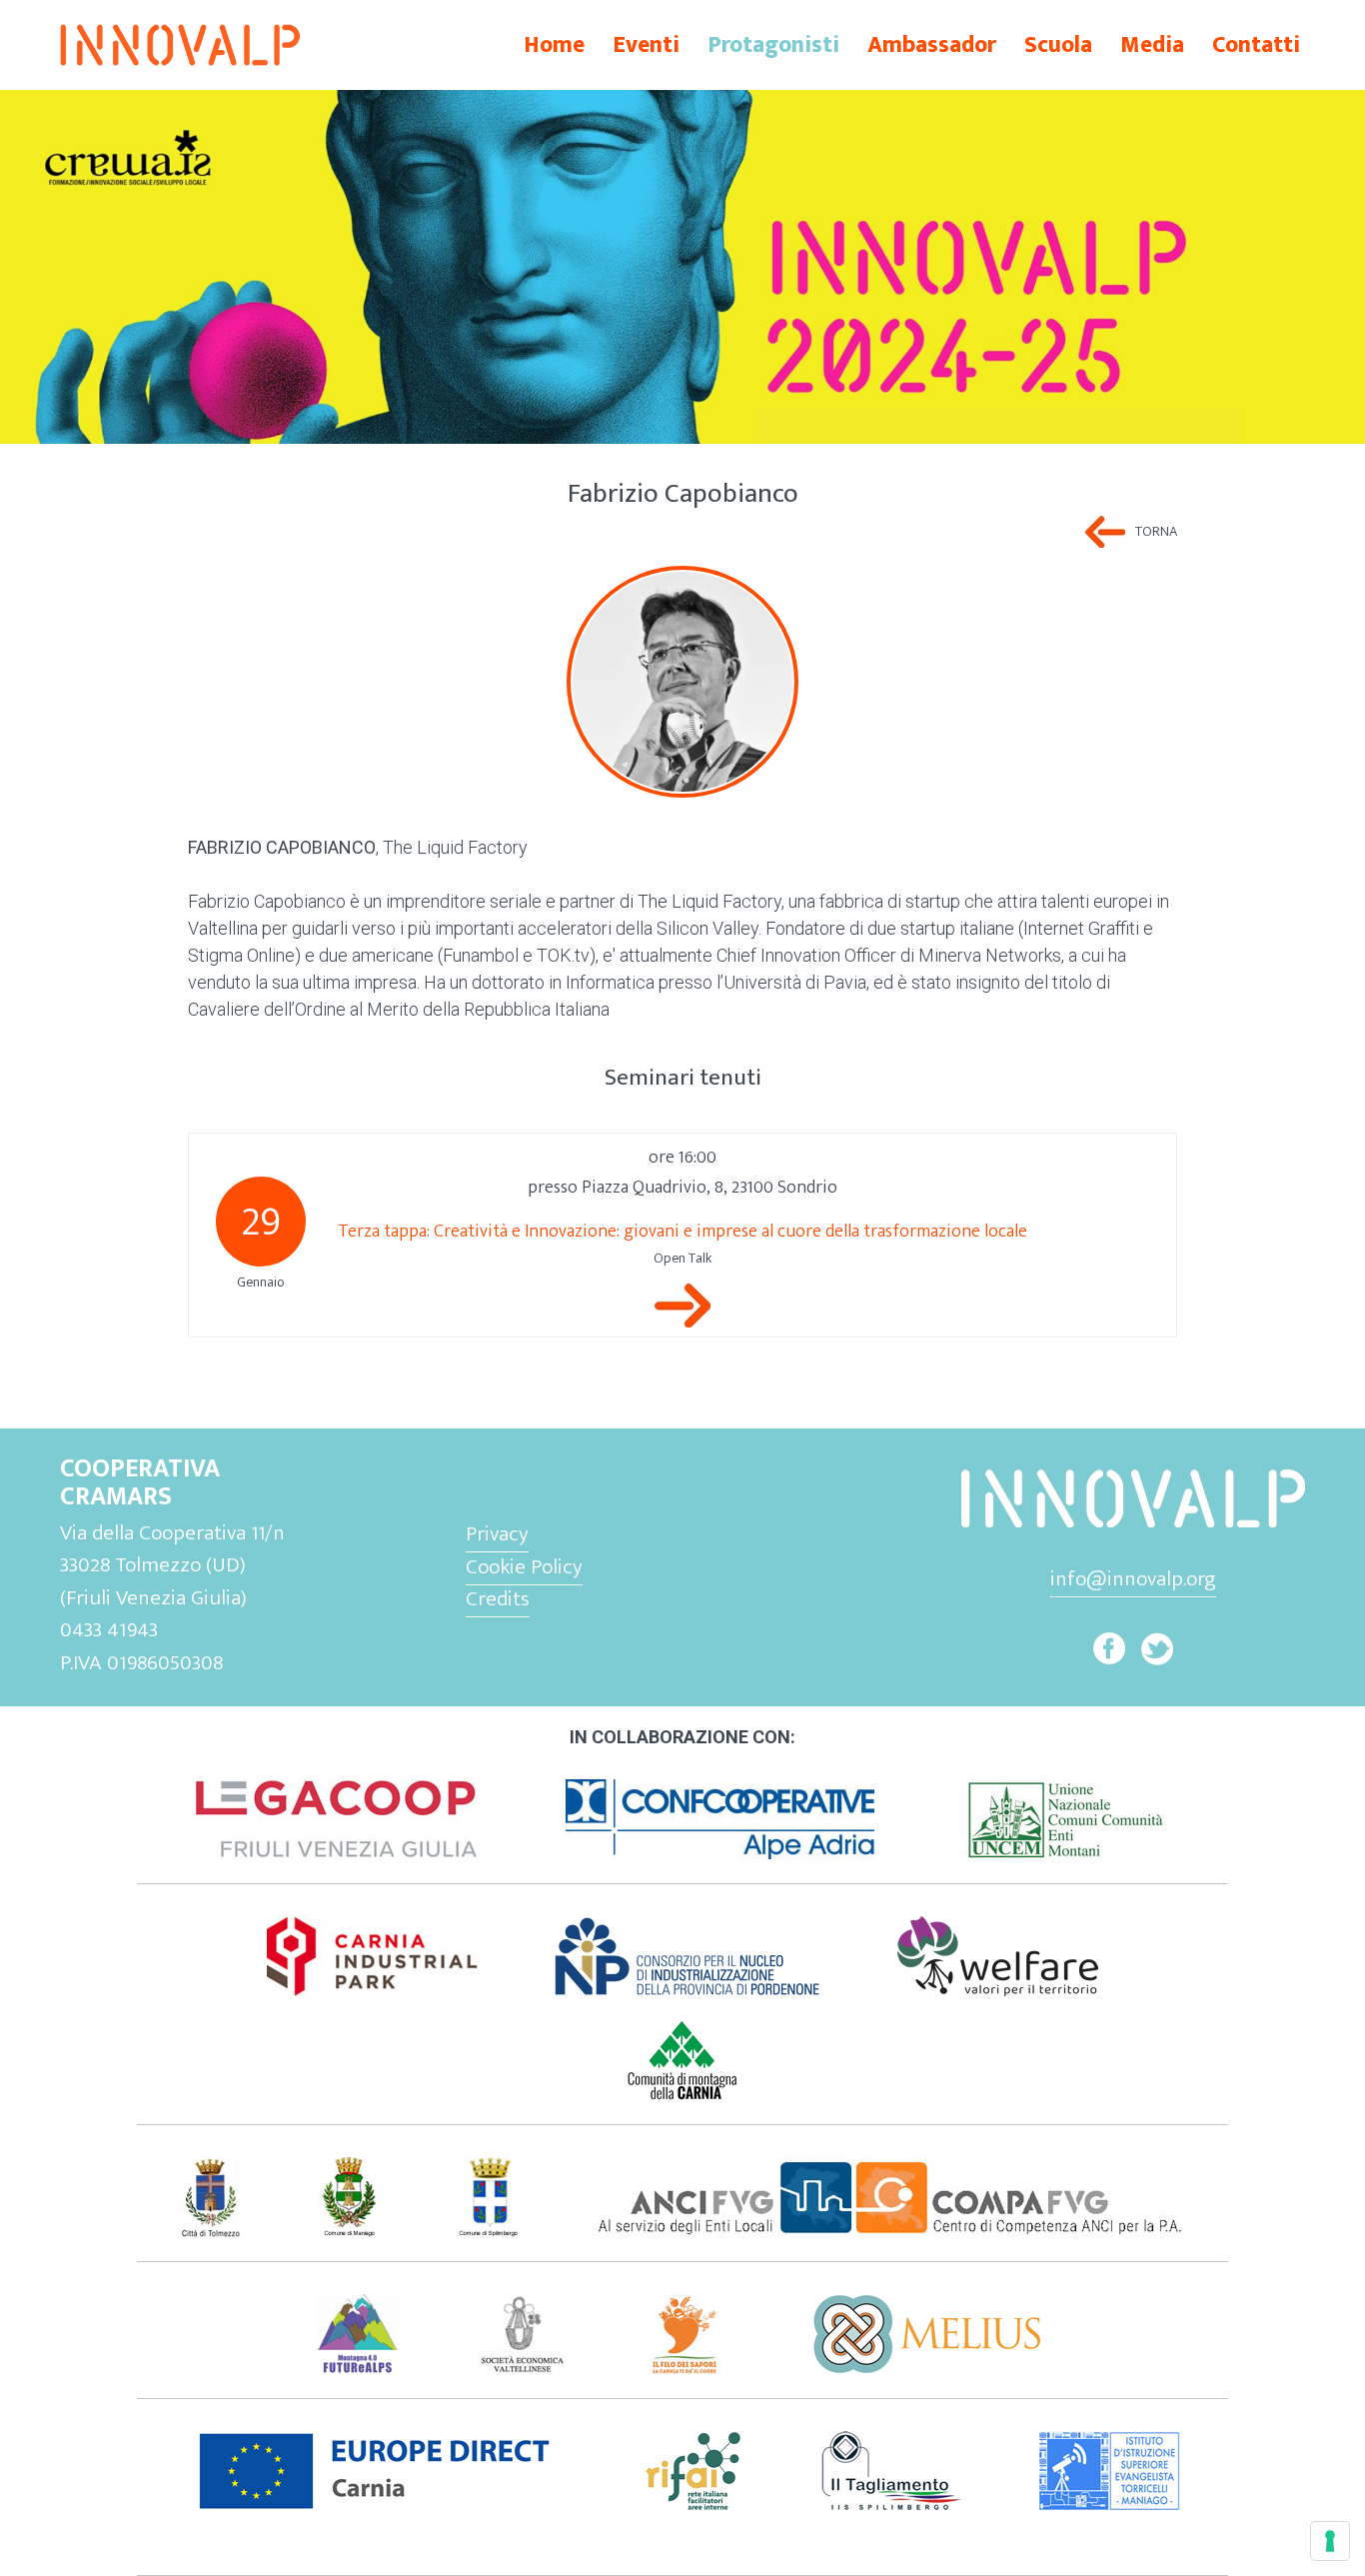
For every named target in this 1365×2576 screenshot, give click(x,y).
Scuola (1058, 45)
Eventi (646, 45)
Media (1152, 45)
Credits (498, 1599)
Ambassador (932, 45)
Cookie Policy (524, 1567)
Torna (1156, 532)
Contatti (1256, 45)
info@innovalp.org (1133, 1579)
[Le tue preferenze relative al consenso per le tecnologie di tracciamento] (1330, 2541)
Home (554, 45)
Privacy (497, 1534)
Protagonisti (773, 45)
